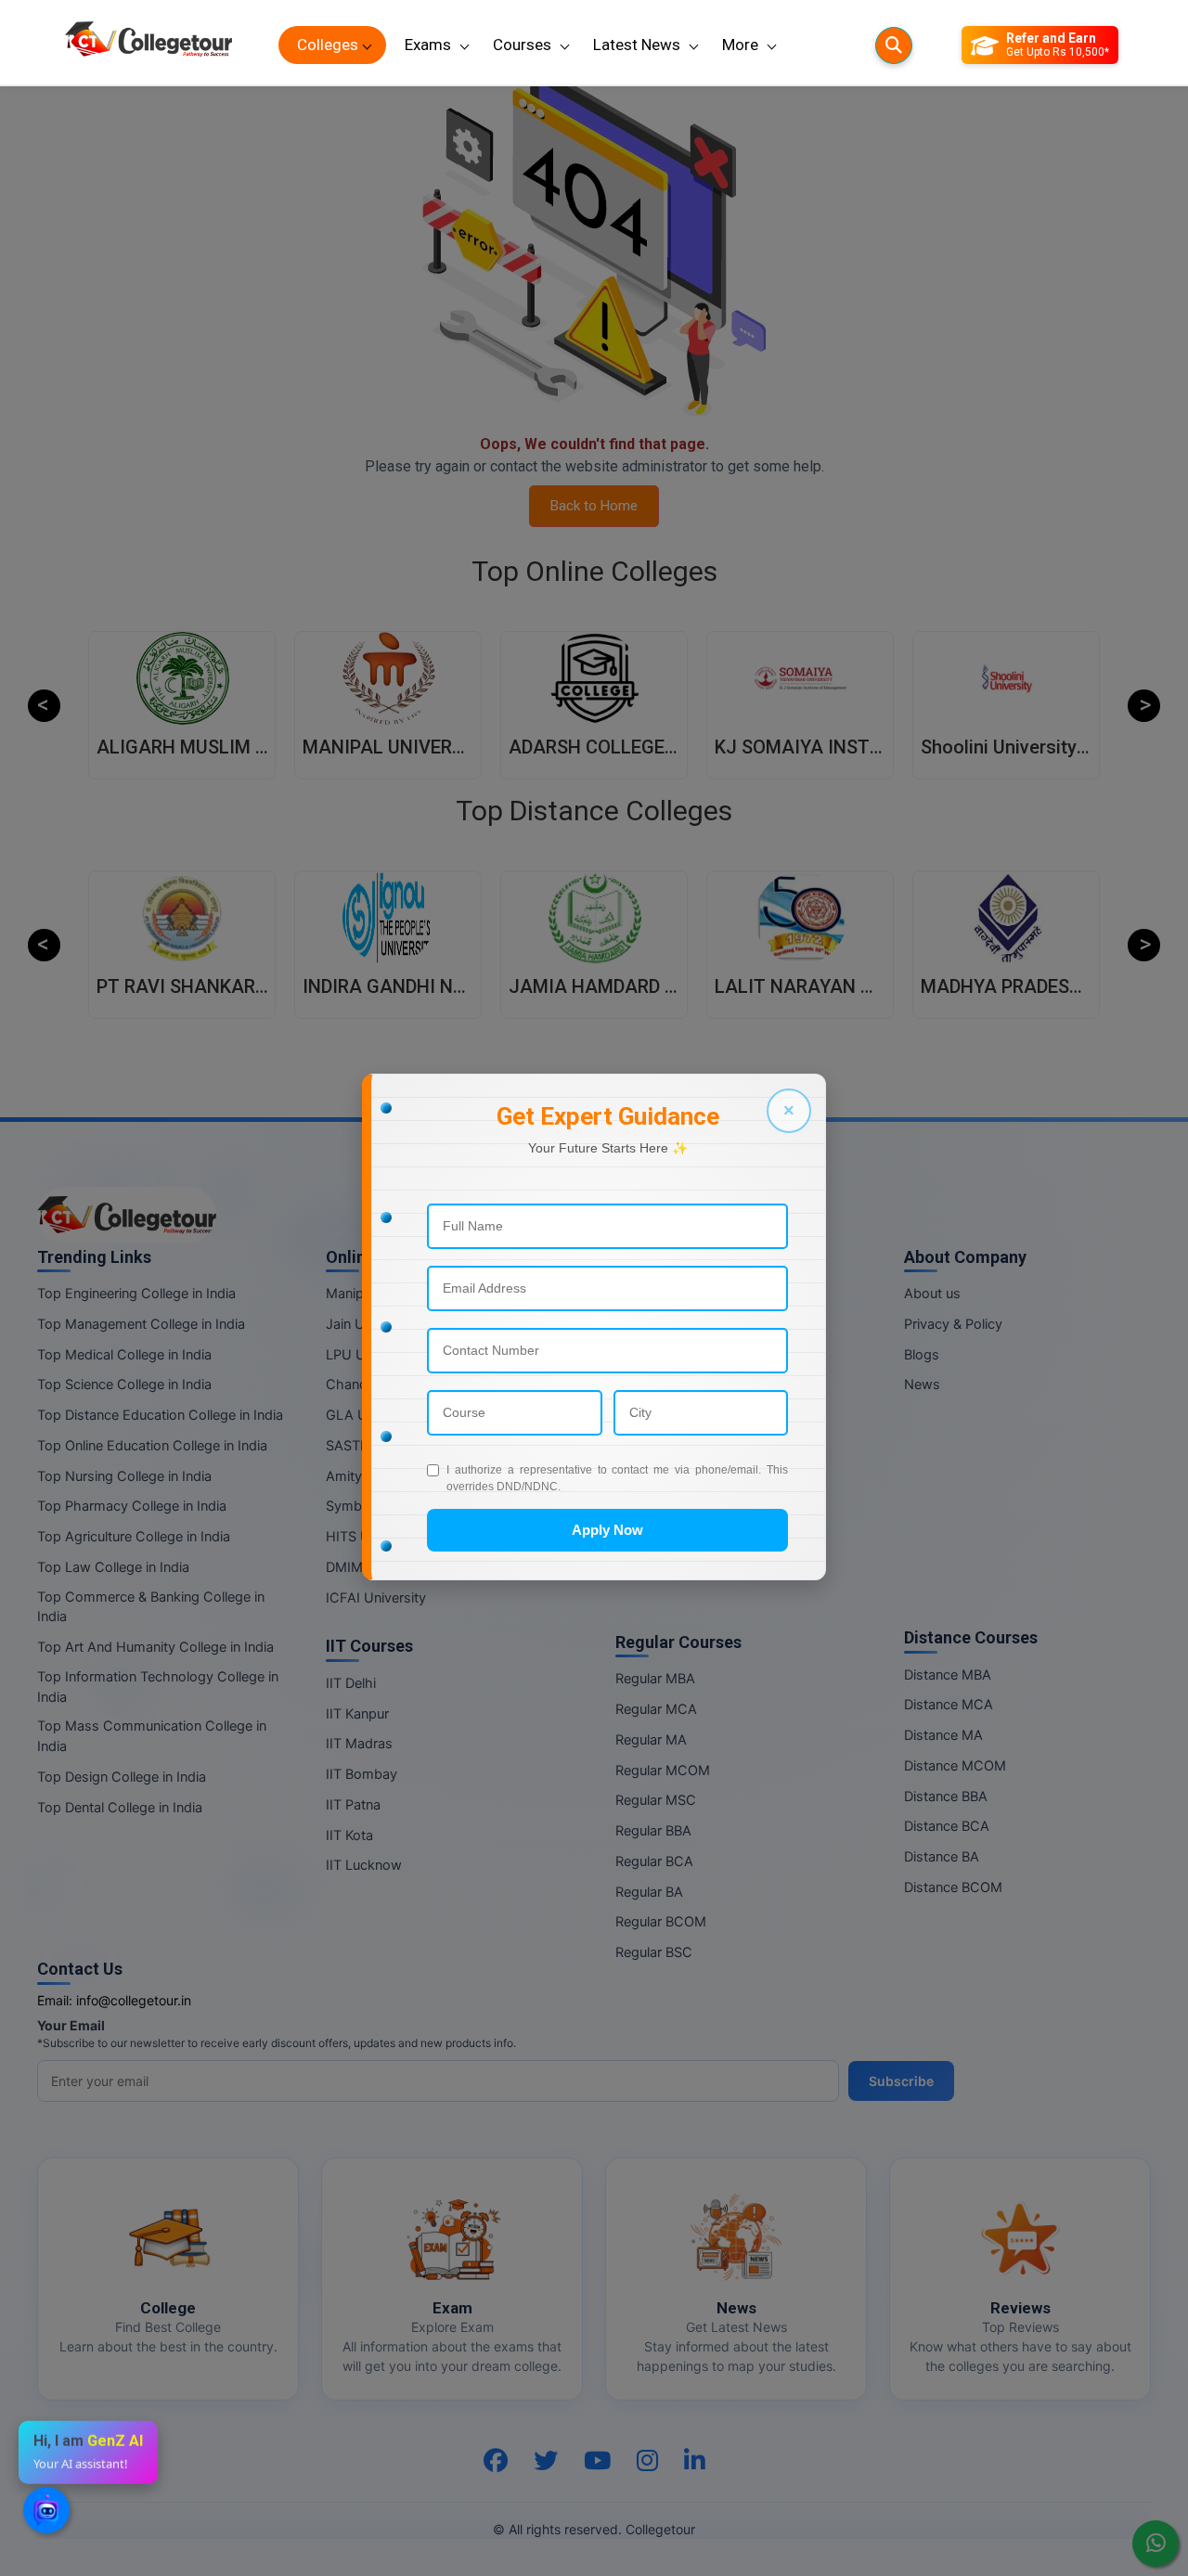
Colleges (328, 45)
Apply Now (607, 1530)
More (740, 45)
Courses (522, 45)
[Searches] (894, 45)
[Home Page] (148, 45)
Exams (428, 45)
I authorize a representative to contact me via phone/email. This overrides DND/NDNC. (617, 1478)
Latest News (637, 45)
